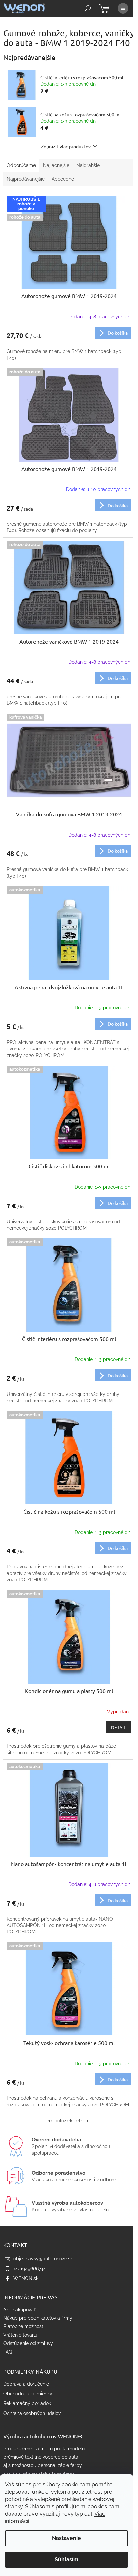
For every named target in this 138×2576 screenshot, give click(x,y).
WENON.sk (26, 2278)
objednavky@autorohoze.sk (43, 2259)
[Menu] (123, 8)
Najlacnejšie (56, 165)
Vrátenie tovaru (20, 2335)
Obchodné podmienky (28, 2394)
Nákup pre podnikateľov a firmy (38, 2318)
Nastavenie (66, 2538)
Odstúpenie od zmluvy (28, 2343)
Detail (118, 1727)
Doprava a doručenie (26, 2384)
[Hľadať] (88, 8)
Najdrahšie (88, 165)
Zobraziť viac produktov (66, 146)
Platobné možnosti (24, 2326)
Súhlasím (66, 2559)
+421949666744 (30, 2269)
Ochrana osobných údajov (32, 2413)
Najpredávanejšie (26, 179)
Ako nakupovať (19, 2310)
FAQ (8, 2352)
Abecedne (63, 179)
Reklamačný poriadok (27, 2403)
